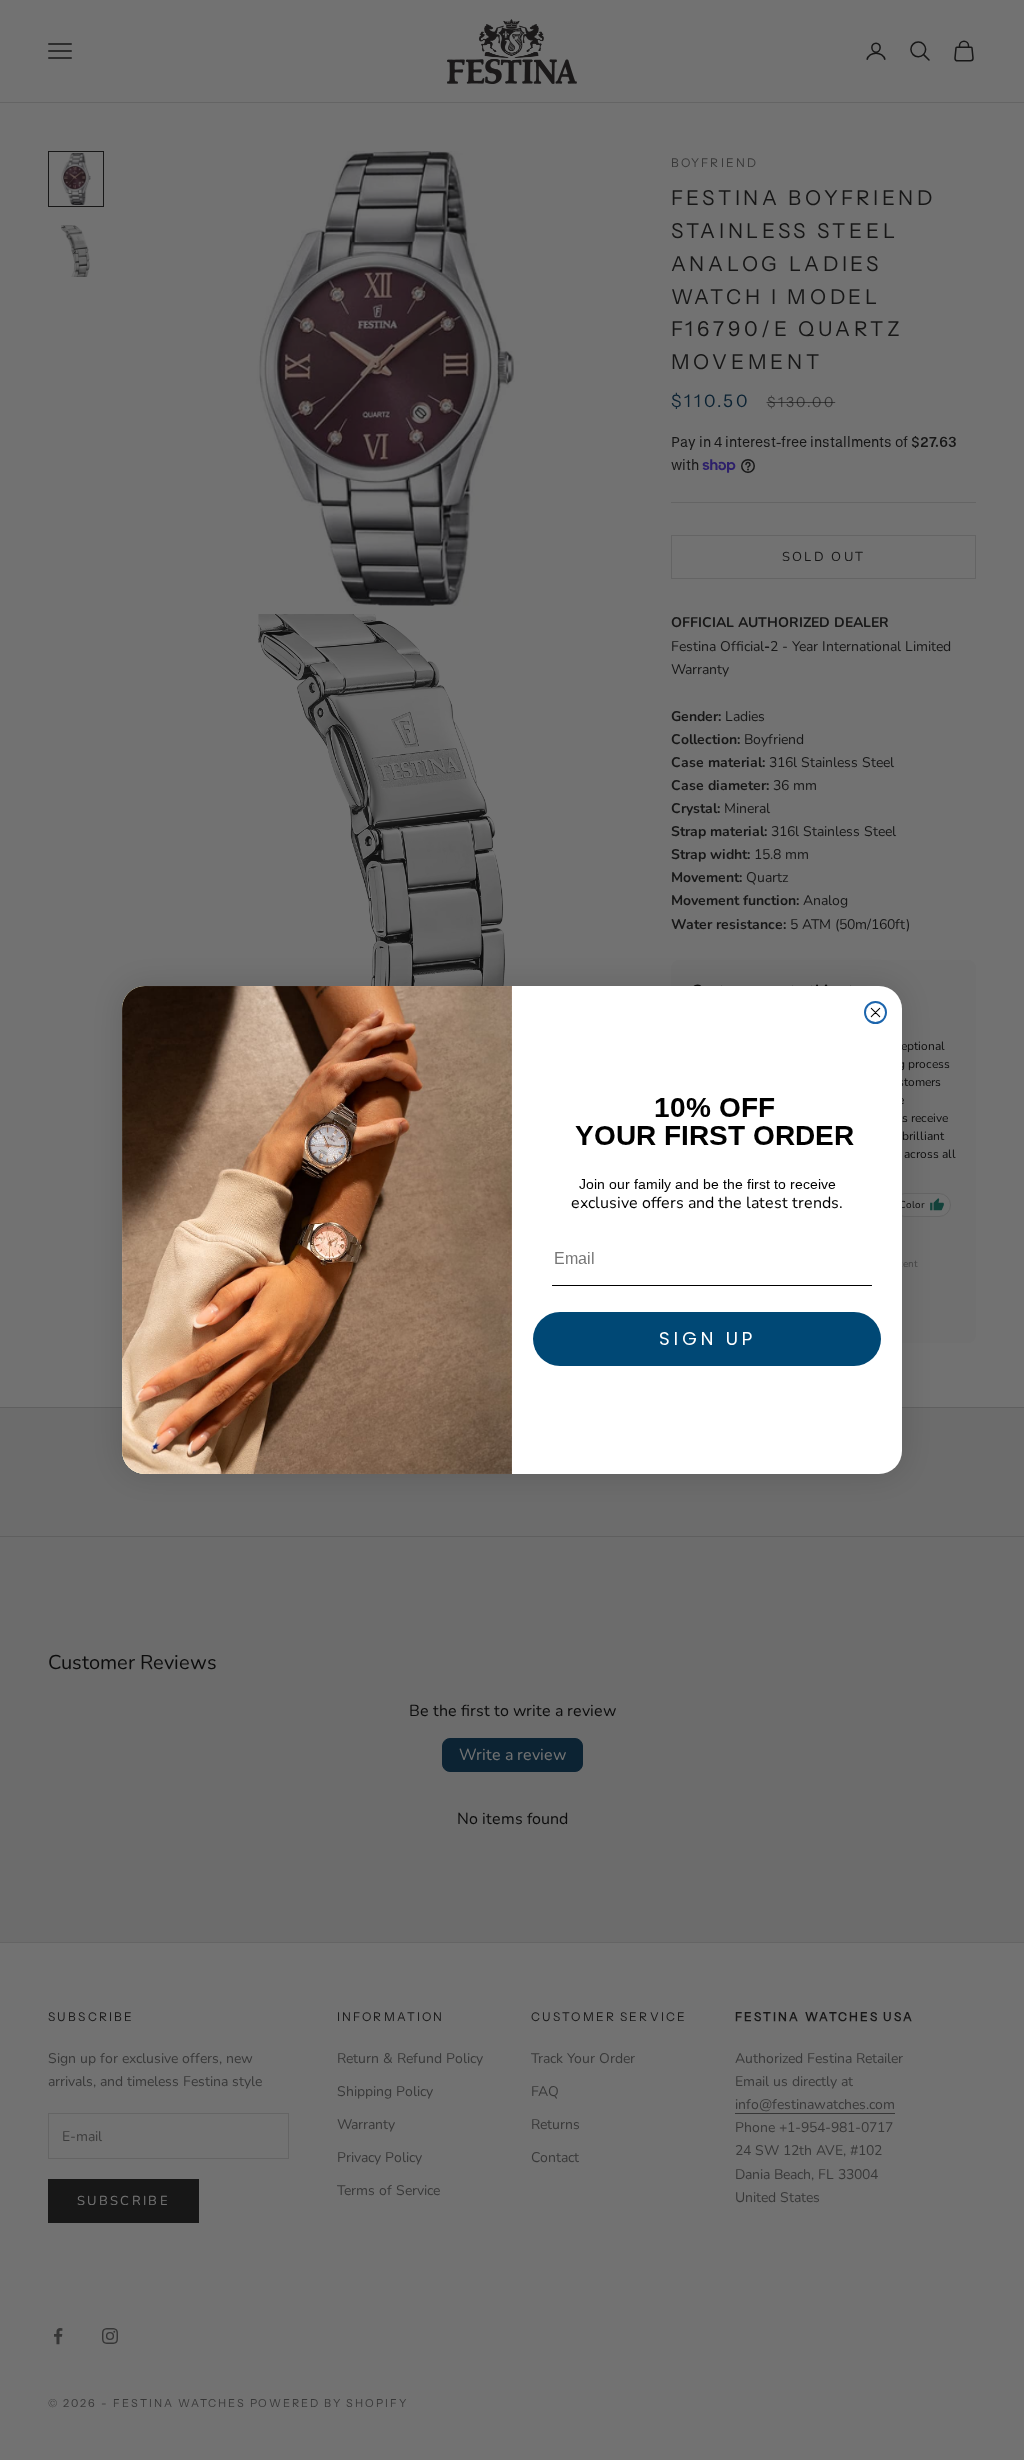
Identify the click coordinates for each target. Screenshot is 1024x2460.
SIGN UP (707, 1338)
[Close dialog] (875, 1012)
